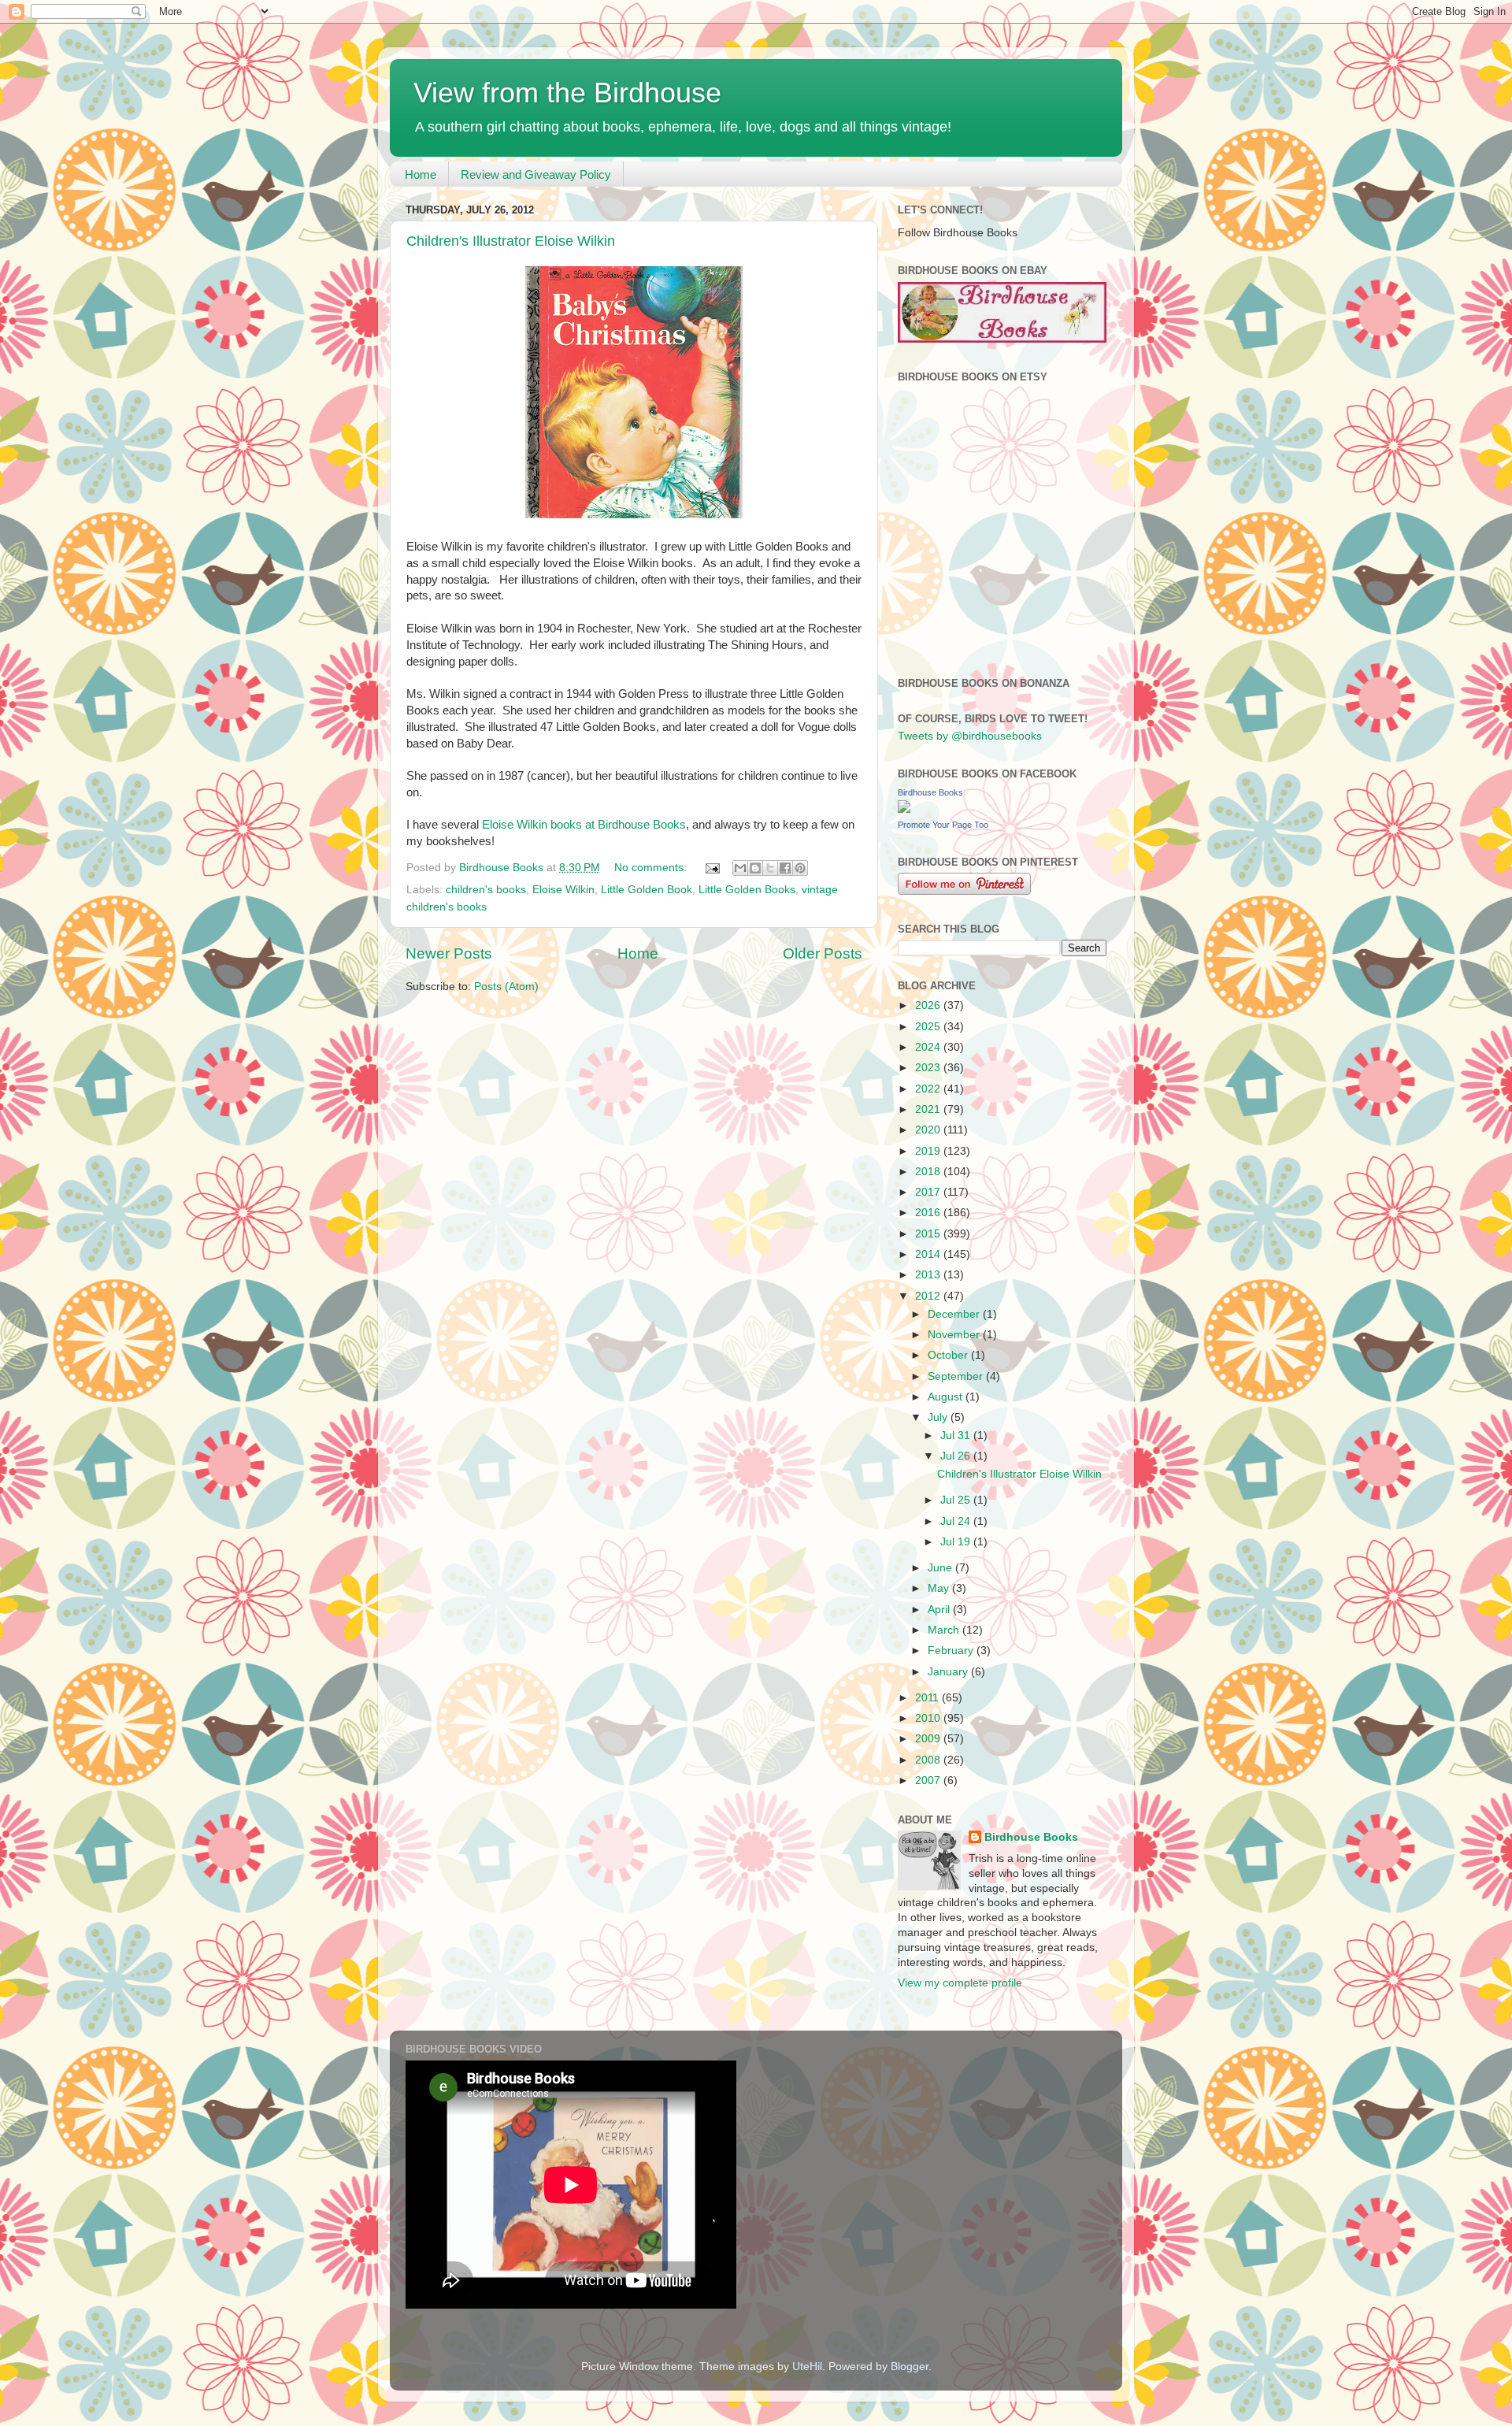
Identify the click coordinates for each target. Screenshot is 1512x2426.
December (955, 1314)
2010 (929, 1718)
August (947, 1397)
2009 (929, 1739)
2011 (928, 1698)
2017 (929, 1192)
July (939, 1417)
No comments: (652, 868)
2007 (929, 1781)
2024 (929, 1047)
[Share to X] (770, 868)
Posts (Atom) (506, 987)
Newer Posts (449, 953)
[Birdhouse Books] (904, 809)
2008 (929, 1760)
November (955, 1335)
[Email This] (740, 868)
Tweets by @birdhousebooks (970, 736)
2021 (929, 1109)
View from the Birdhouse (567, 93)
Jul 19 (957, 1542)
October (949, 1355)
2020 (929, 1130)
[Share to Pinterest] (800, 868)
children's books (486, 890)
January (949, 1672)
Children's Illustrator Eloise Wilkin (511, 241)
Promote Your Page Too (943, 825)
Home (421, 174)
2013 (929, 1275)
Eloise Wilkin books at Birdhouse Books (584, 825)
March (945, 1630)
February (952, 1651)
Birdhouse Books (930, 792)
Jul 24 (957, 1521)
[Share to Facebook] (785, 868)
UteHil (807, 2367)
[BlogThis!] (755, 868)
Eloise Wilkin (563, 890)
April (940, 1610)
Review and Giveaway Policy (536, 174)
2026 (929, 1005)
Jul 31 (957, 1436)
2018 (929, 1172)
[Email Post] (712, 868)
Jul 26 (957, 1456)
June (941, 1568)
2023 (929, 1068)
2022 (929, 1089)
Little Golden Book (647, 890)
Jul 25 (957, 1500)
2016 (929, 1213)
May (940, 1588)
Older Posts (823, 953)
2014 (929, 1254)
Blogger (910, 2367)
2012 (929, 1296)
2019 (929, 1151)
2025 (929, 1027)
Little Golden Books (747, 890)
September (957, 1376)
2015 (929, 1234)
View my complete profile (960, 1983)
